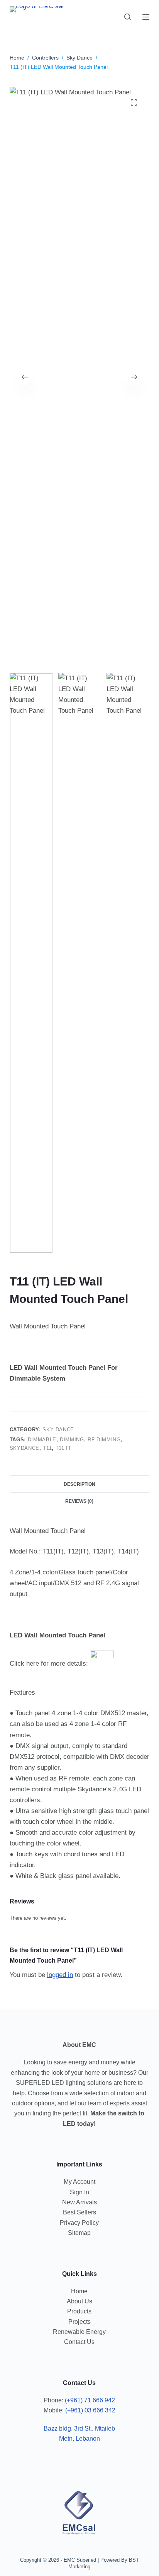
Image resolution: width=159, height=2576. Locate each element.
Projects (79, 2322)
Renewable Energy (79, 2332)
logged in (60, 1975)
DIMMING (72, 1440)
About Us (79, 2301)
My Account (79, 2182)
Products (79, 2311)
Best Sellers (79, 2212)
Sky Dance (58, 1430)
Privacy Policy (79, 2223)
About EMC (79, 2045)
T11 (47, 1448)
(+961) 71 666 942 (90, 2400)
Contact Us (79, 2342)
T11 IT (63, 1448)
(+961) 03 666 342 (90, 2410)
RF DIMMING (104, 1440)
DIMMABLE (42, 1440)
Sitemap (79, 2233)
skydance (25, 1448)
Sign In (79, 2192)
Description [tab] (79, 1484)
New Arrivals (79, 2202)
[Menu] (146, 17)
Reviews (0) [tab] (79, 1501)
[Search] (128, 17)
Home (79, 2291)
